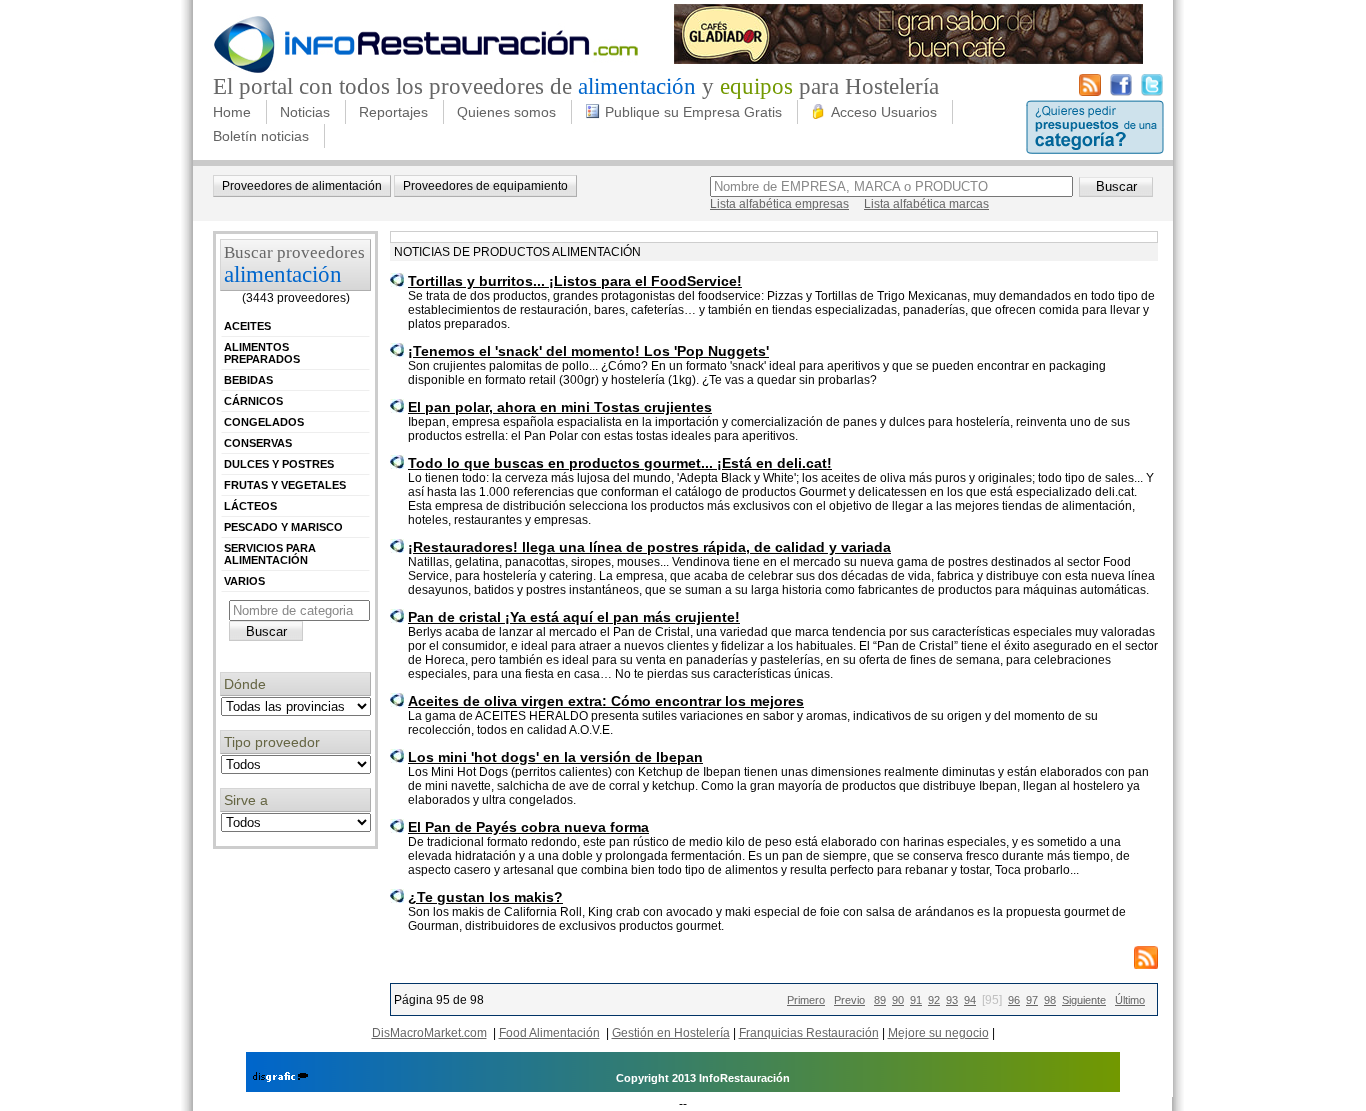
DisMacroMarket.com (429, 1033)
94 (970, 1000)
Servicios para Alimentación (270, 554)
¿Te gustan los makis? (485, 897)
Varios (244, 581)
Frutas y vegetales (285, 485)
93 (952, 1000)
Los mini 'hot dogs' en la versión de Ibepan (555, 757)
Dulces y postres (279, 464)
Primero (806, 1000)
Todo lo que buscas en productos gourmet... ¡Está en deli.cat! (620, 463)
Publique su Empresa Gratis (693, 112)
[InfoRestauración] (426, 70)
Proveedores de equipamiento (485, 186)
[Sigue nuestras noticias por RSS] (1090, 92)
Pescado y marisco (283, 527)
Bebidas (248, 380)
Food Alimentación (549, 1033)
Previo (849, 1000)
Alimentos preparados (262, 353)
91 (916, 1000)
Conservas (258, 443)
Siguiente (1084, 1000)
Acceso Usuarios (884, 112)
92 (934, 1000)
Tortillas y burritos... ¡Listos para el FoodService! (575, 281)
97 (1032, 1000)
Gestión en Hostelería (671, 1033)
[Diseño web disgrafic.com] (280, 1078)
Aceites (247, 326)
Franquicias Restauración (809, 1033)
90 (898, 1000)
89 (880, 1000)
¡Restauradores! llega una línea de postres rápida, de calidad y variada (649, 547)
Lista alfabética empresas (779, 204)
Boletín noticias (261, 136)
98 (1050, 1000)
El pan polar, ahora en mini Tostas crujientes (560, 407)
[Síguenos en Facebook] (1121, 92)
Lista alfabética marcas (926, 204)
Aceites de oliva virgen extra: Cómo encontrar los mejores (606, 701)
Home (232, 112)
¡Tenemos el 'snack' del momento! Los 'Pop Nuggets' (588, 351)
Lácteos (250, 506)
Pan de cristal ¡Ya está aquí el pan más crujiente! (574, 617)
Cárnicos (253, 401)
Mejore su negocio (938, 1033)
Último (1130, 1000)
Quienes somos (506, 112)
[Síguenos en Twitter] (1152, 92)
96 (1014, 1000)
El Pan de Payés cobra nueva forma (528, 827)
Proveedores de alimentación (302, 186)
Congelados (264, 422)
